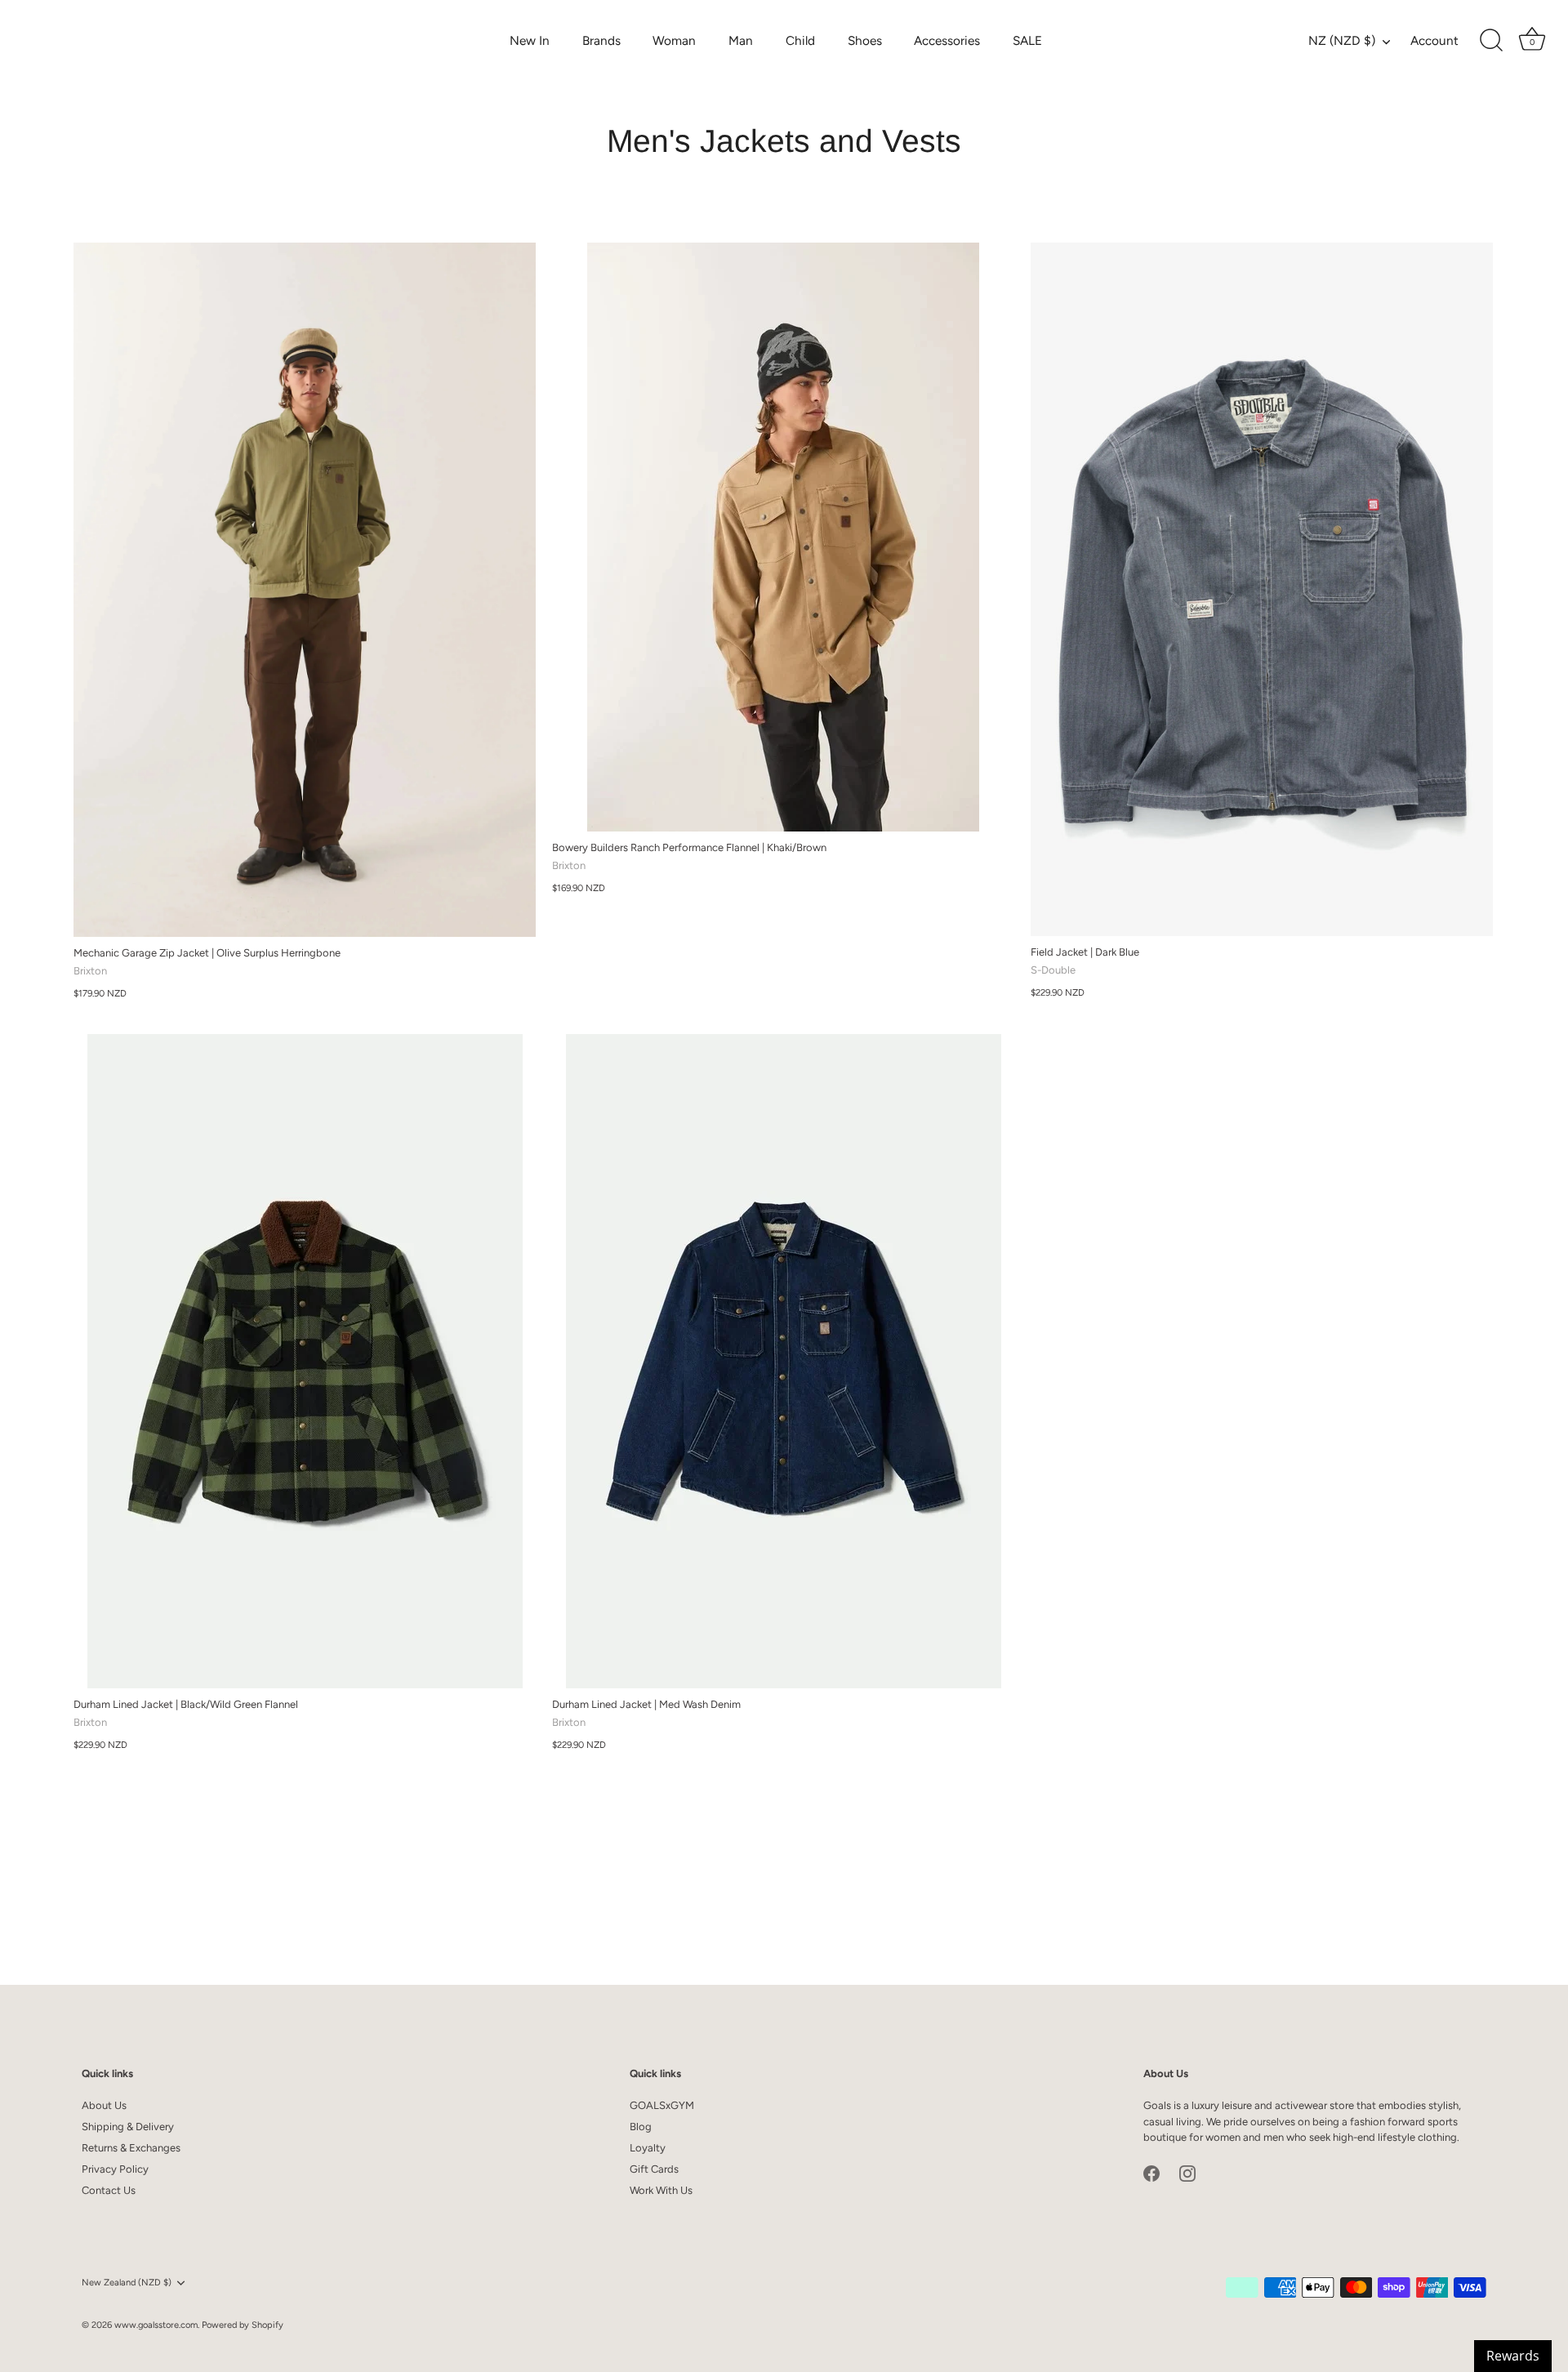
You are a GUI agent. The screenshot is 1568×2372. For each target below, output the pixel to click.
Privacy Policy (115, 2169)
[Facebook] (1151, 2173)
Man (741, 40)
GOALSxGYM (662, 2105)
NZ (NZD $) (1342, 40)
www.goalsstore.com (156, 2325)
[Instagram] (1187, 2173)
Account (1434, 40)
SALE (1027, 40)
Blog (641, 2127)
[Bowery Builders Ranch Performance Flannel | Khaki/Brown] (783, 537)
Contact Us (109, 2190)
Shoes (865, 40)
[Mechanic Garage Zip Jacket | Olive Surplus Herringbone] (305, 590)
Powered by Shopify (243, 2325)
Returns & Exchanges (131, 2148)
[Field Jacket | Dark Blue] (1262, 589)
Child (800, 40)
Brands (601, 40)
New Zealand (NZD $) (127, 2283)
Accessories (947, 40)
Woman (674, 40)
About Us (104, 2105)
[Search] (1491, 41)
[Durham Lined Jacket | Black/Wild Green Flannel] (305, 1361)
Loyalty (648, 2148)
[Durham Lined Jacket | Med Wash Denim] (783, 1361)
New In (530, 40)
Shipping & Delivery (128, 2127)
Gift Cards (654, 2169)
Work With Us (661, 2190)
